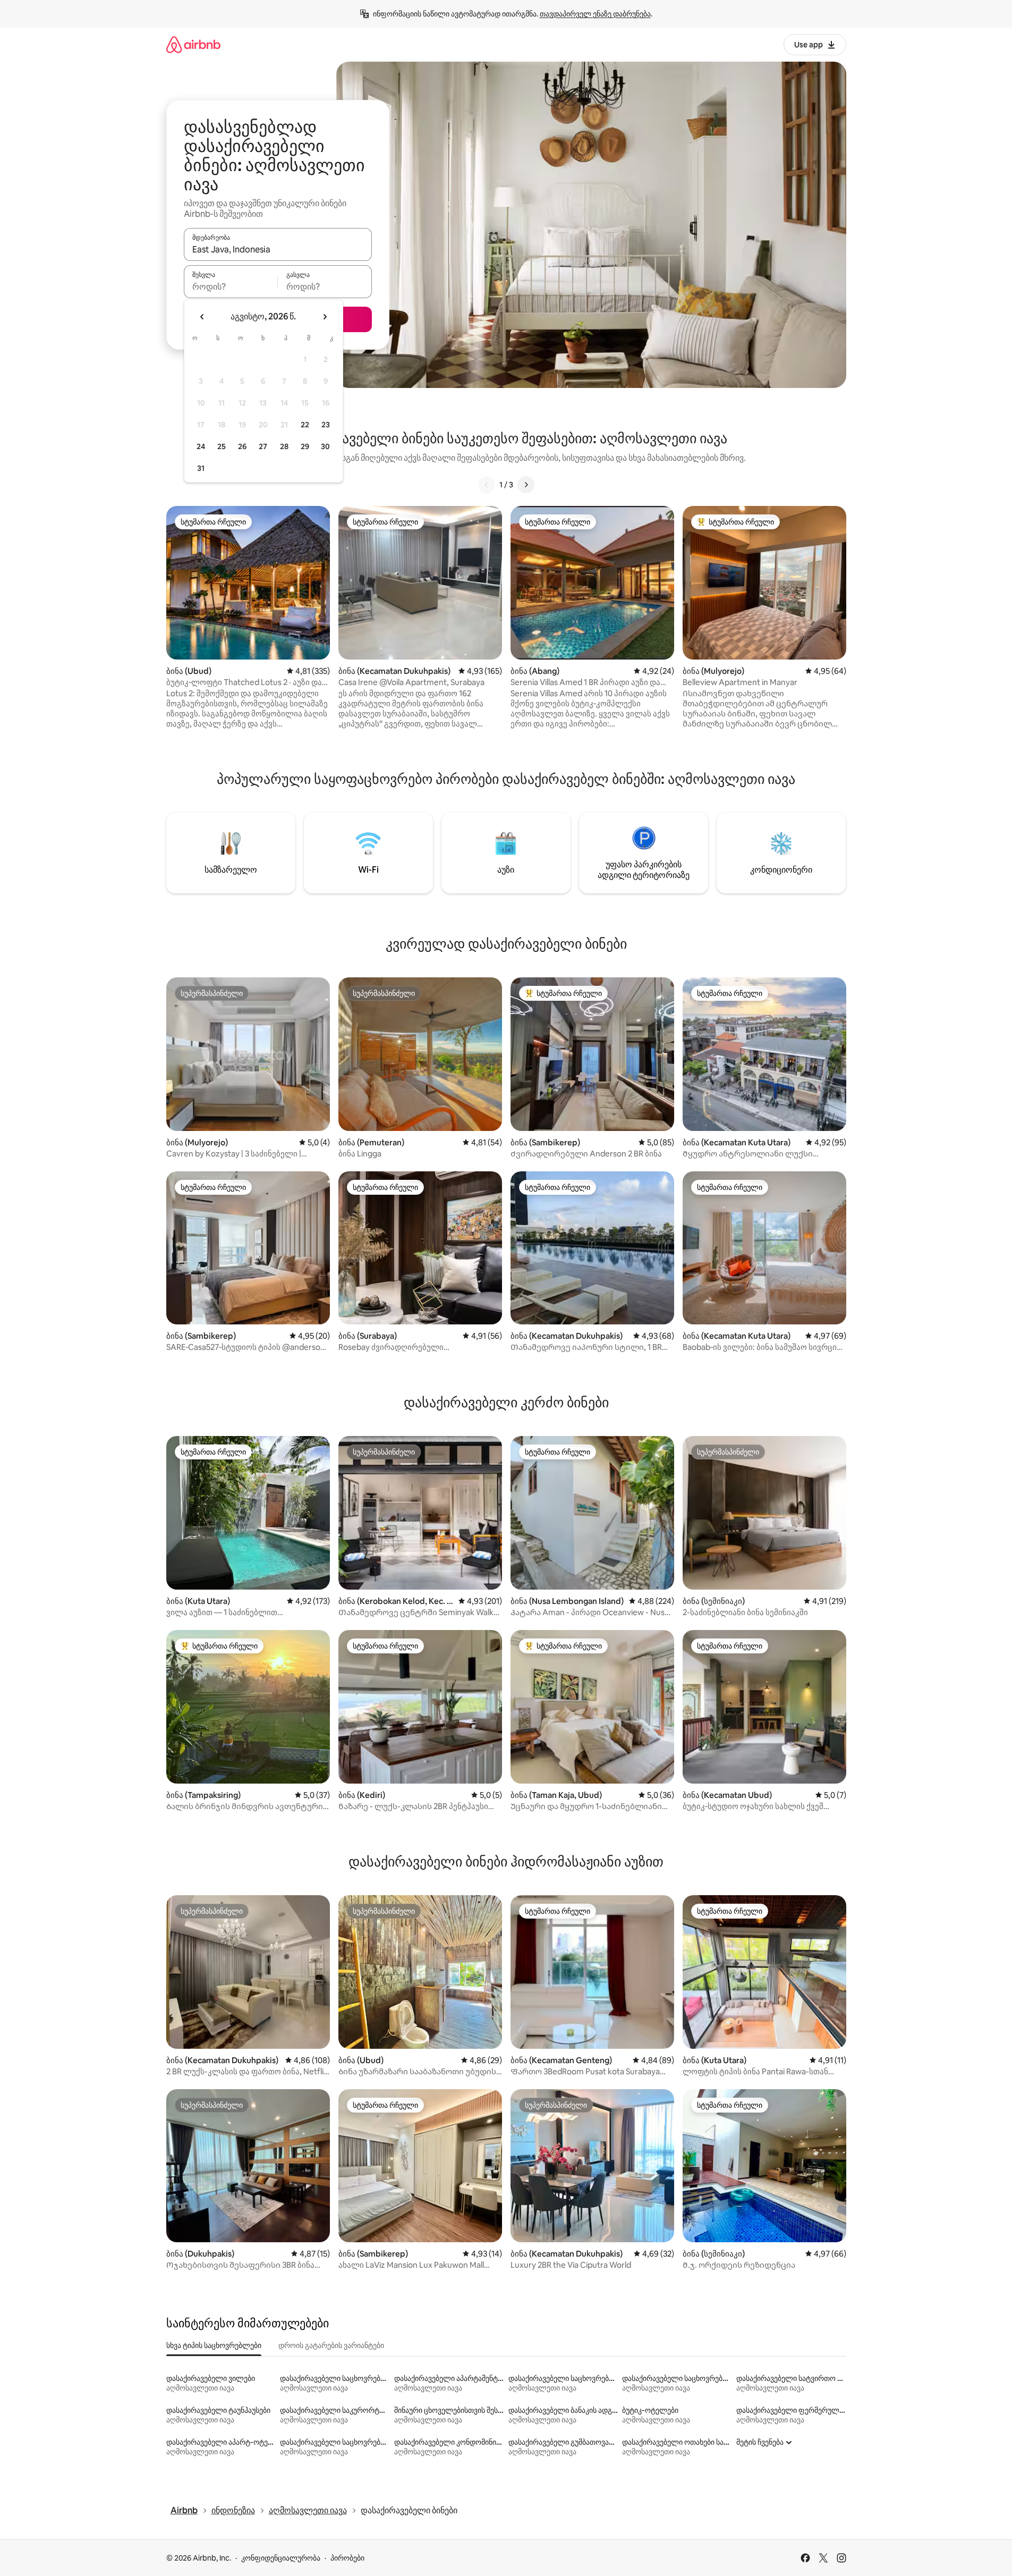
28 (284, 446)
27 (263, 446)
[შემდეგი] (526, 485)
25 (222, 446)
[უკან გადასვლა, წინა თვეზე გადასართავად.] (202, 317)
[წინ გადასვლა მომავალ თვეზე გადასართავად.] (325, 317)
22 (305, 425)
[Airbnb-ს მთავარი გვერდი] (193, 44)
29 (305, 446)
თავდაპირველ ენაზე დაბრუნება (595, 14)
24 (201, 446)
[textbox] (231, 286)
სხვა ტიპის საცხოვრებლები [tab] (214, 2345)
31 (201, 468)
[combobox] (278, 249)
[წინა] (487, 485)
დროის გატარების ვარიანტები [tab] (331, 2345)
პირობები (347, 2558)
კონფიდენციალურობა (281, 2558)
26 (242, 446)
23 (326, 425)
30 (325, 446)
